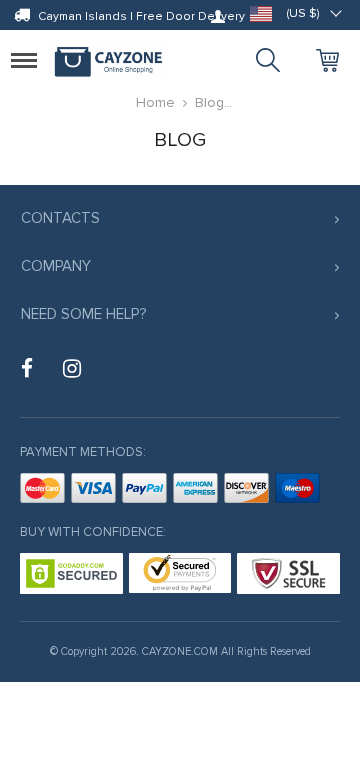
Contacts (60, 218)
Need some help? (83, 314)
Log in (218, 16)
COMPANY (56, 266)
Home (155, 102)
